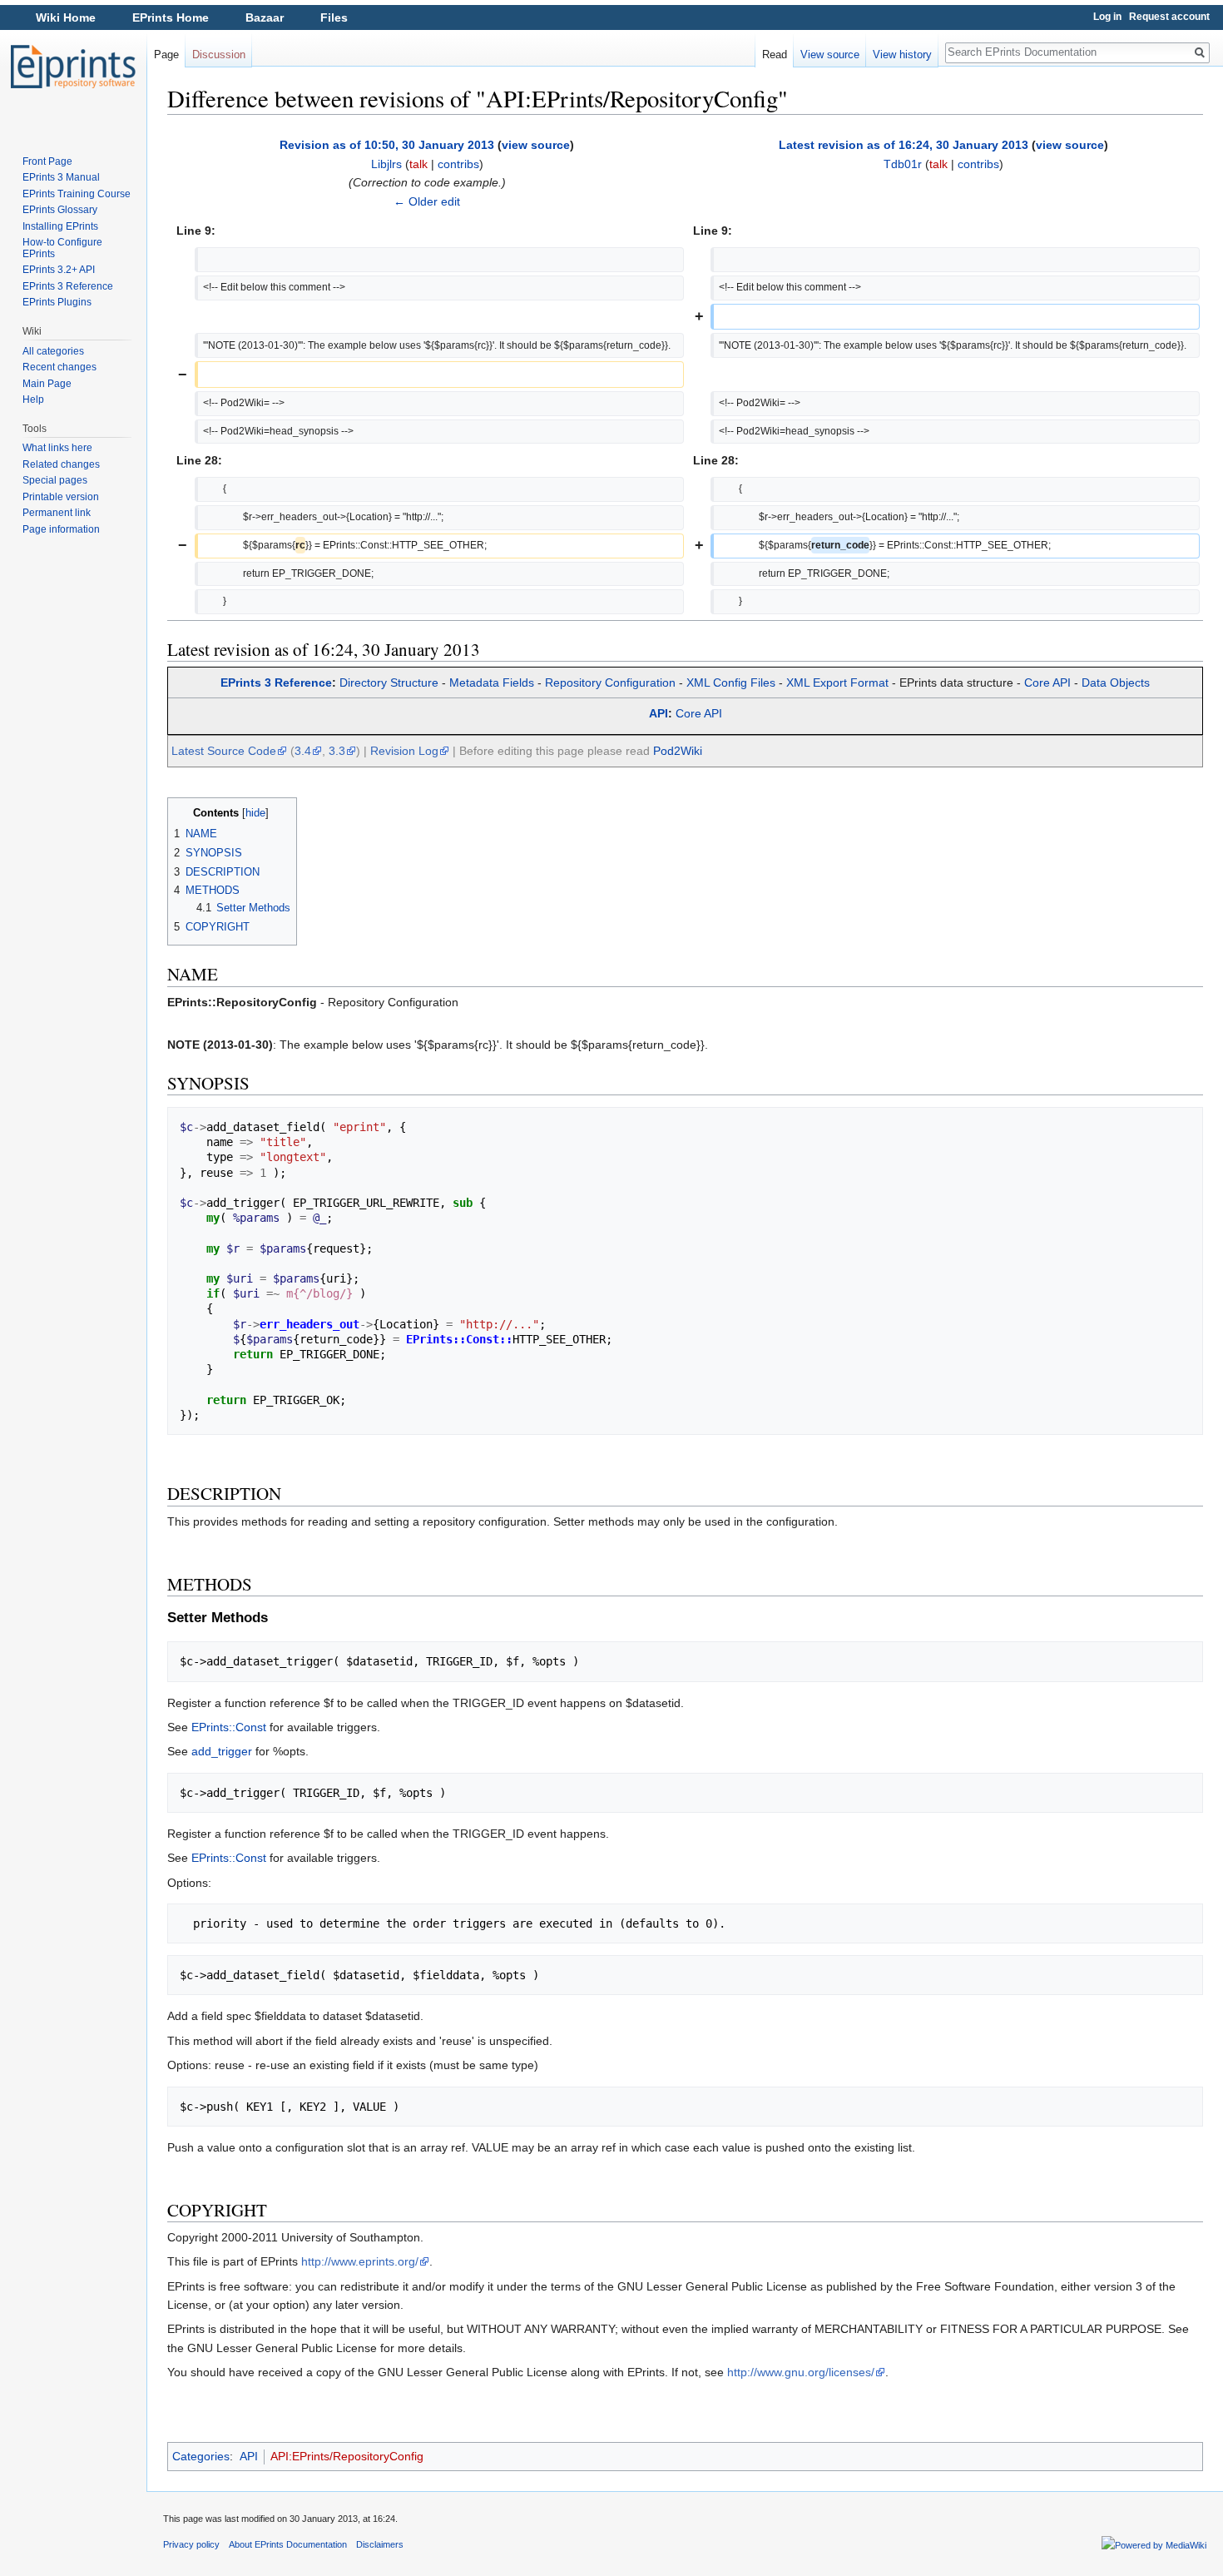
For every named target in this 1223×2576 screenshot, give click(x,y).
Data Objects (1116, 682)
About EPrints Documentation (288, 2544)
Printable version (61, 497)
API (659, 713)
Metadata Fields (492, 682)
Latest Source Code (224, 751)
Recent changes (59, 367)
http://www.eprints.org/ (360, 2261)
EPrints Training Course (77, 194)
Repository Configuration (610, 682)
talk (418, 164)
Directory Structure (389, 682)
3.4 (303, 751)
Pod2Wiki (678, 751)
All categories (53, 351)
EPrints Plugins (57, 302)
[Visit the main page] (73, 67)
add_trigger (222, 1751)
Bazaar (265, 17)
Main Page (47, 384)
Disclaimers (380, 2544)
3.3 (337, 751)
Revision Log (404, 751)
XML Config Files (731, 682)
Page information (61, 529)
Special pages (55, 480)
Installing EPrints (60, 226)
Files (334, 17)
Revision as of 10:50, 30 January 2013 (387, 145)
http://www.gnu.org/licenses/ (801, 2372)
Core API (1047, 682)
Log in (1107, 17)
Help (33, 400)
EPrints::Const (229, 1727)
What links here (57, 448)
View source (830, 55)
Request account (1169, 17)
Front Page (47, 161)
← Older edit (427, 201)
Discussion (219, 55)
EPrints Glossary (60, 210)
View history (902, 55)
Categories (201, 2456)
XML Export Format (837, 682)
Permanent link (57, 513)
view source (536, 145)
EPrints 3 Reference (276, 682)
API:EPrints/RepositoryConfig (347, 2456)
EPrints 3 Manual (61, 177)
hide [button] (255, 813)
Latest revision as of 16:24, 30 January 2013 (904, 145)
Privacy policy (191, 2544)
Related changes (61, 464)
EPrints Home (171, 17)
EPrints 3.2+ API (59, 270)
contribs (458, 164)
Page (166, 55)
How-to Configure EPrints (62, 248)
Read (775, 55)
